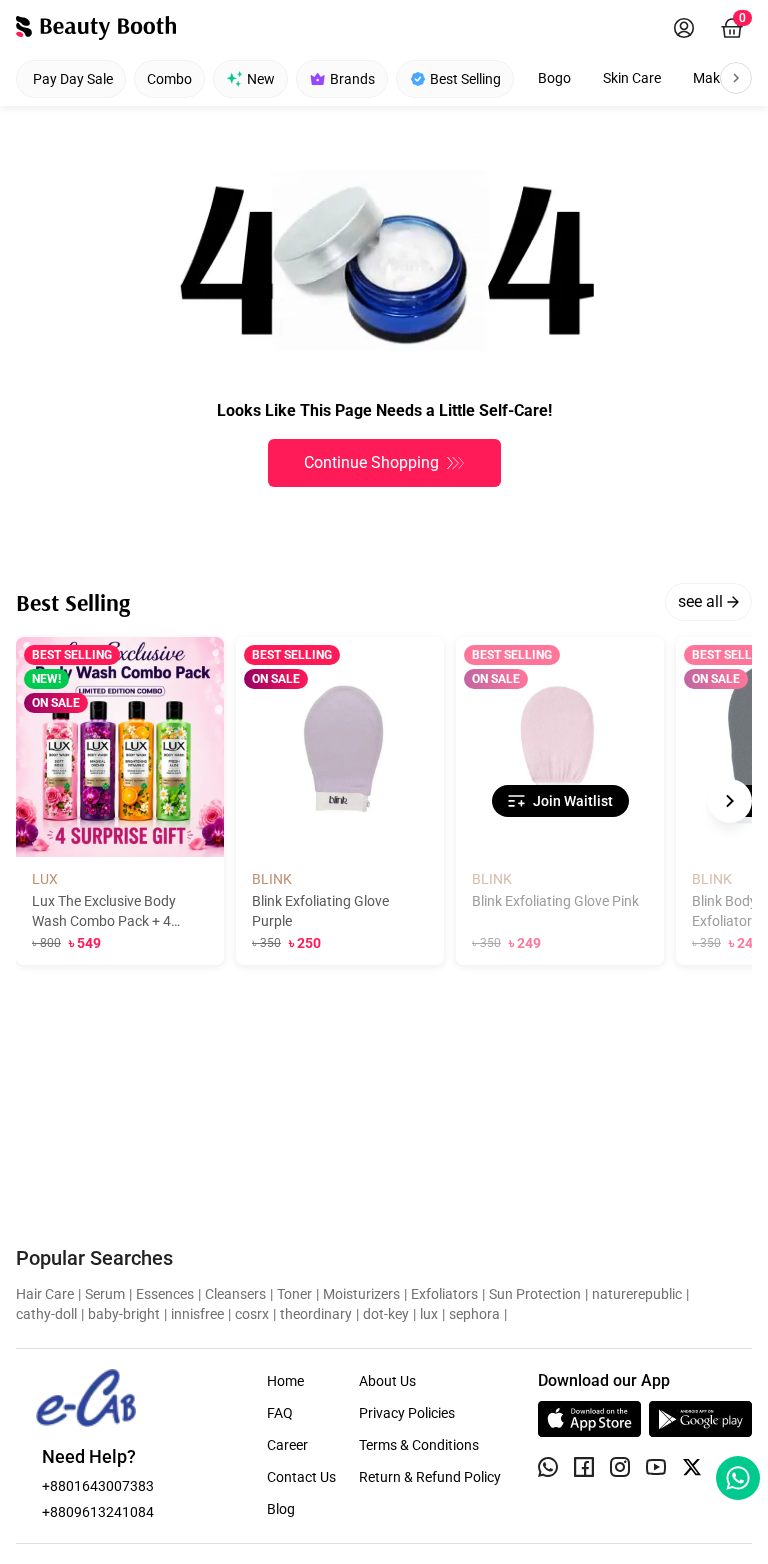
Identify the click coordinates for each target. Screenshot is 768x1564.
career (287, 1445)
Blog (281, 1509)
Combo (169, 79)
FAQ (280, 1413)
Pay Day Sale (73, 79)
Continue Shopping (371, 462)
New (261, 79)
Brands (352, 79)
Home (285, 1381)
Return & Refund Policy (430, 1477)
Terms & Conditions (419, 1445)
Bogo (554, 78)
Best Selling (465, 79)
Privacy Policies (407, 1413)
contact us (301, 1477)
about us (387, 1381)
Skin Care (632, 78)
